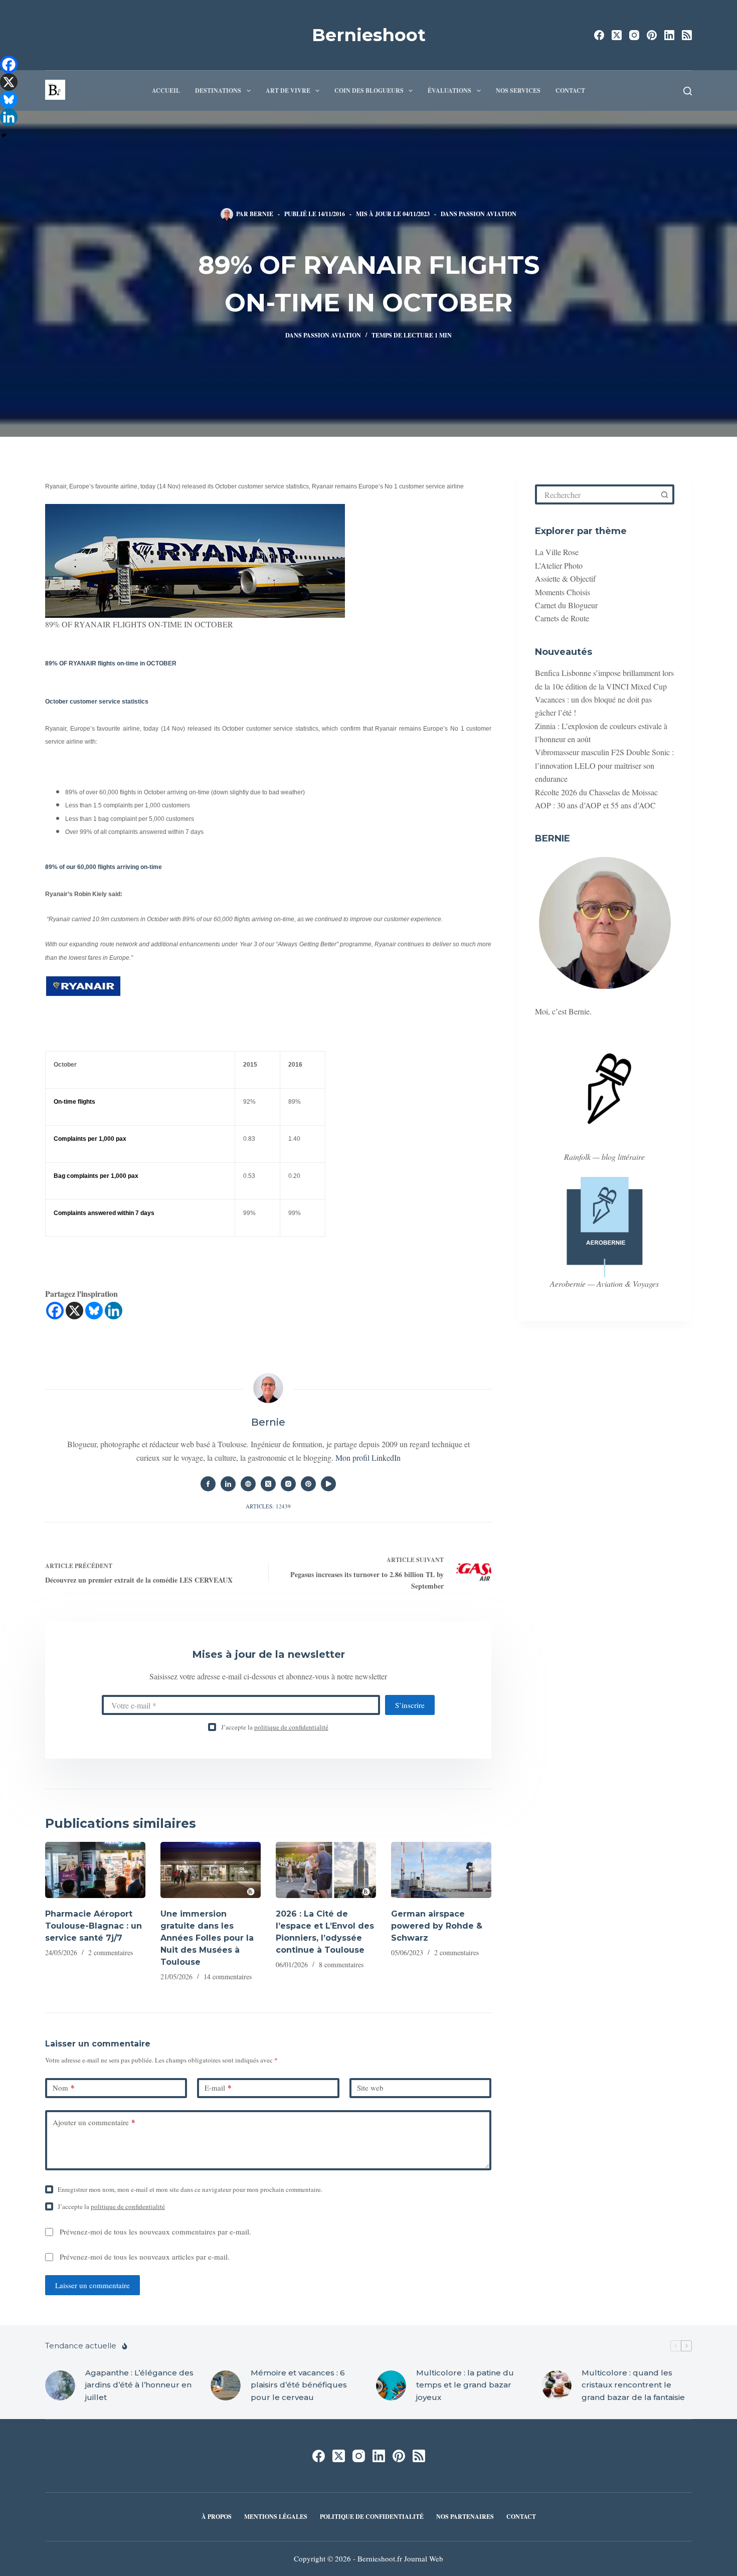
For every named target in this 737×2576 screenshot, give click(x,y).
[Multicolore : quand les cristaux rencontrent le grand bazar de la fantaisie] (557, 2385)
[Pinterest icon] (308, 1484)
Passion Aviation (488, 214)
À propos (217, 2517)
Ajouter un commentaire (94, 2122)
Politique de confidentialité (372, 2517)
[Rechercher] (688, 91)
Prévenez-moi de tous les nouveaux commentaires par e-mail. (155, 2231)
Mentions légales (276, 2517)
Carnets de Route (562, 618)
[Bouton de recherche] (664, 494)
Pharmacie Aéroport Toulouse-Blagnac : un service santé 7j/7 (94, 1926)
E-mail (218, 2088)
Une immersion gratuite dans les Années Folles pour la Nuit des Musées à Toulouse (207, 1938)
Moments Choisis (563, 592)
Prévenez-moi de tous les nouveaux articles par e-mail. (145, 2257)
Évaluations (449, 91)
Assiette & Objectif (565, 578)
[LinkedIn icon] (228, 1484)
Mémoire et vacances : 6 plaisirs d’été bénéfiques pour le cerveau (299, 2385)
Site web (370, 2088)
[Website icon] (248, 1484)
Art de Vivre (288, 91)
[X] (74, 1311)
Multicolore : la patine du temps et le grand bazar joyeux (465, 2385)
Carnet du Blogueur (566, 605)
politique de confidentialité (291, 1727)
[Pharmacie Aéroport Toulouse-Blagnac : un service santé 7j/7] (95, 1870)
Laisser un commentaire (93, 2285)
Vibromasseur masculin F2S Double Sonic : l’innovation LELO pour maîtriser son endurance (604, 765)
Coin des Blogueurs (369, 91)
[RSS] (687, 35)
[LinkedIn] (669, 35)
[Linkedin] (114, 1311)
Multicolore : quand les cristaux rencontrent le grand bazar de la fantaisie (633, 2385)
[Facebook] (599, 35)
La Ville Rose (557, 552)
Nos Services (518, 91)
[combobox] (597, 494)
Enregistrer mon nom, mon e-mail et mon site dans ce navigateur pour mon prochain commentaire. (190, 2189)
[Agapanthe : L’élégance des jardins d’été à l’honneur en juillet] (60, 2385)
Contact (570, 91)
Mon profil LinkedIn (368, 1457)
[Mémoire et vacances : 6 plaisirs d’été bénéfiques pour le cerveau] (226, 2385)
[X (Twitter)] (617, 35)
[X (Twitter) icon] (268, 1484)
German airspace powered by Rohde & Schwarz (437, 1926)
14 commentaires (228, 1977)
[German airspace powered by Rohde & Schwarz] (441, 1870)
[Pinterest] (652, 35)
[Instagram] (634, 35)
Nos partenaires (465, 2517)
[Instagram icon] (288, 1484)
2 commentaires (111, 1952)
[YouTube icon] (328, 1484)
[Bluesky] (94, 1311)
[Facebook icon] (208, 1484)
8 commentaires (341, 1964)
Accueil (166, 91)
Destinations (218, 91)
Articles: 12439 (268, 1506)
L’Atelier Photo (559, 565)
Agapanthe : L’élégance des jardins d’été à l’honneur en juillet (139, 2385)
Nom (64, 2088)
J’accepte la (275, 1727)
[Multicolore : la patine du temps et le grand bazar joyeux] (391, 2385)
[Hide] (4, 135)
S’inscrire (410, 1705)
